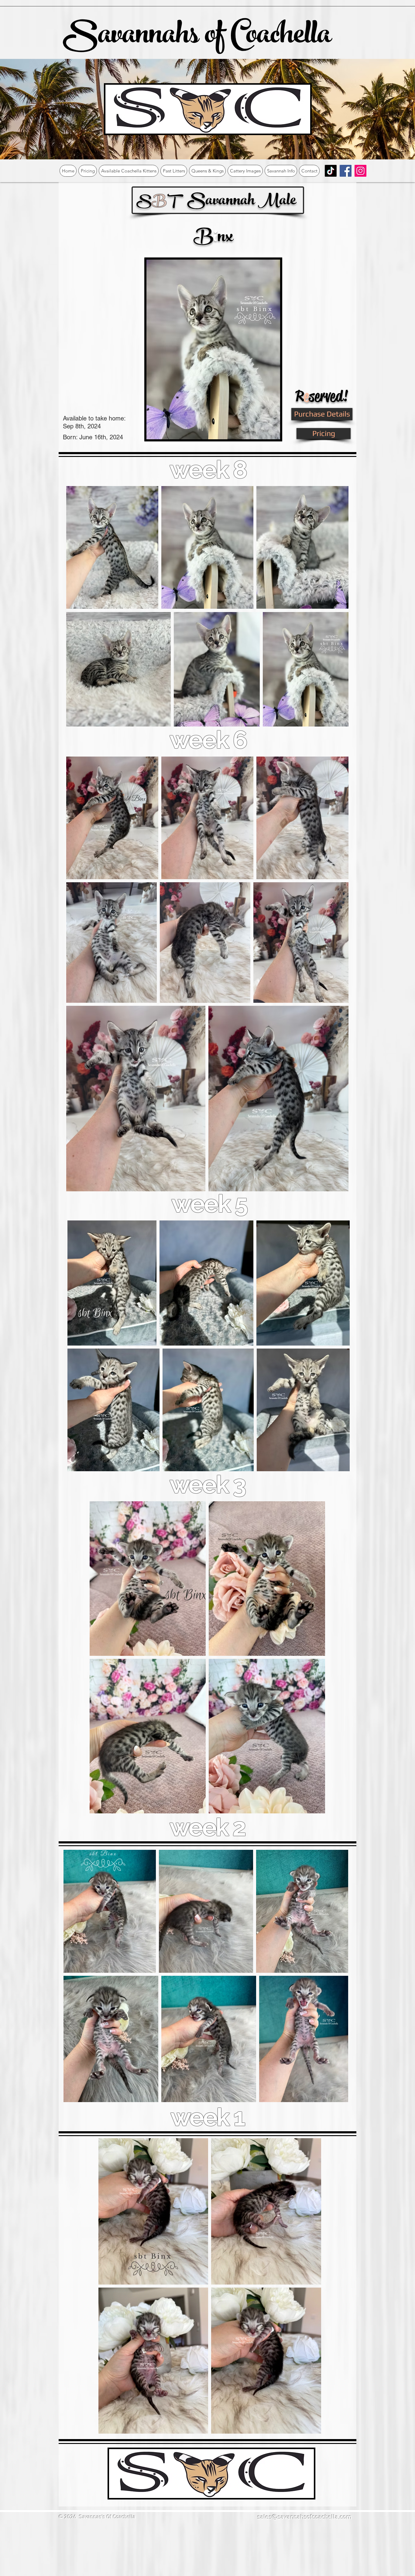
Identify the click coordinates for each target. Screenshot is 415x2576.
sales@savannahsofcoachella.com (305, 2517)
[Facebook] (346, 171)
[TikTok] (331, 171)
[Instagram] (360, 171)
